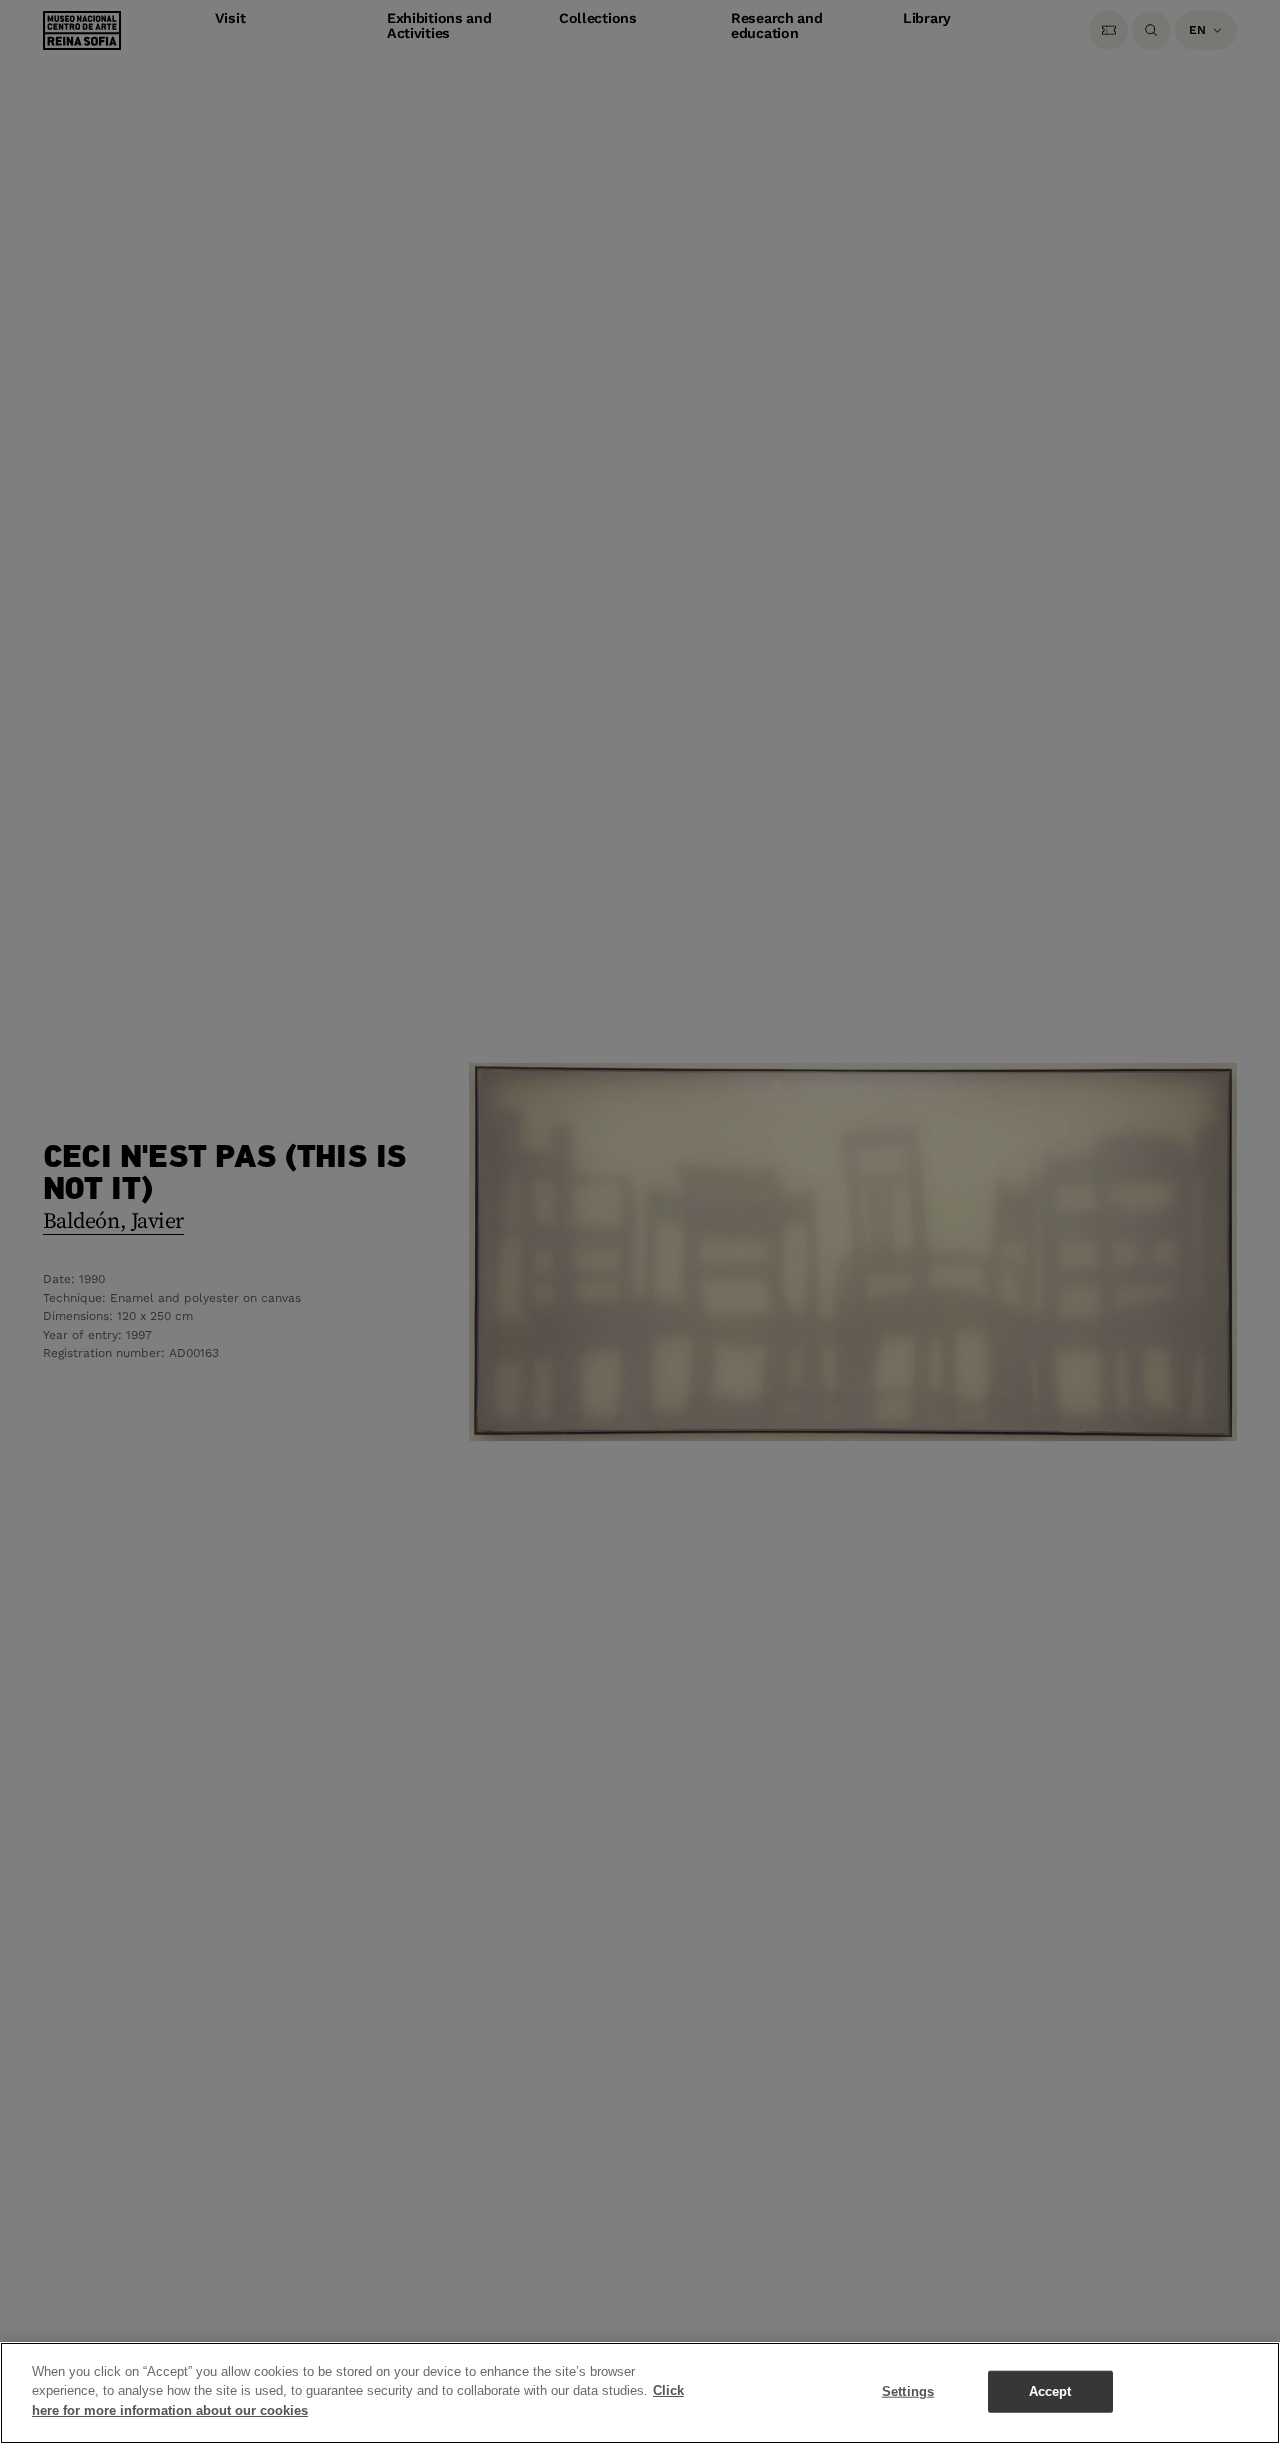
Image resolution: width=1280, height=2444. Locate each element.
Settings (908, 2391)
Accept (1050, 2391)
